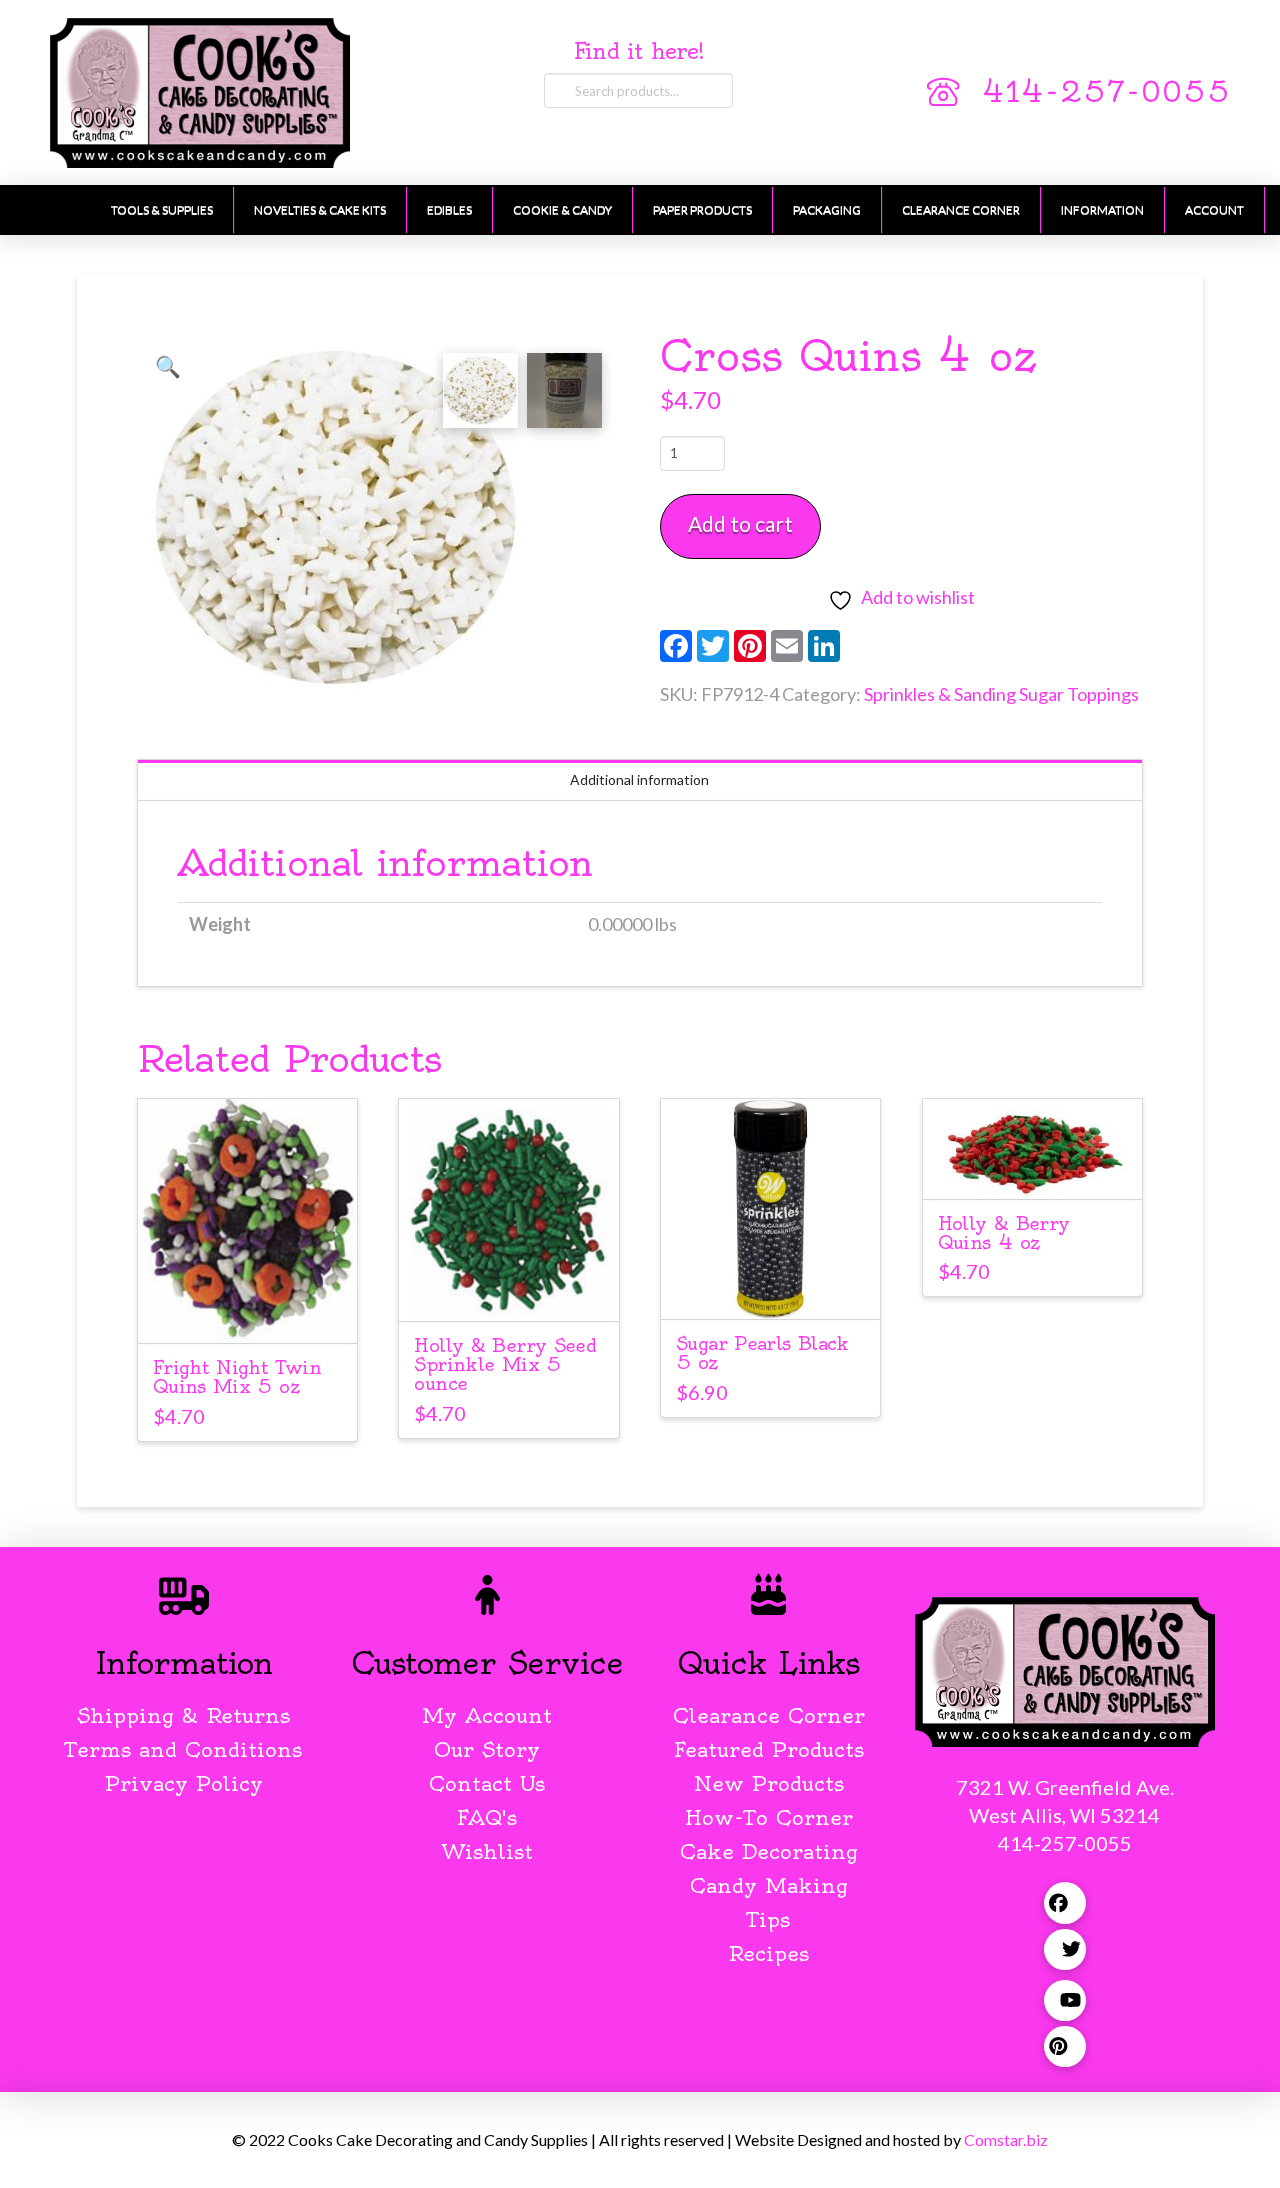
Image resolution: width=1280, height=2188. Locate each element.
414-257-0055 (1106, 92)
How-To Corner (769, 1817)
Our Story (487, 1749)
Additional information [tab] (639, 779)
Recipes (768, 1953)
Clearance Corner (769, 1715)
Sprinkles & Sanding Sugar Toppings (1001, 694)
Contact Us (487, 1783)
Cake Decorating (769, 1851)
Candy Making (769, 1885)
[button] (168, 366)
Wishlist (487, 1851)
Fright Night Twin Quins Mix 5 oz (237, 1377)
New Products (769, 1783)
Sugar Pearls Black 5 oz (762, 1353)
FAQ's (487, 1817)
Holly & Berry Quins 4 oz (1004, 1233)
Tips (768, 1919)
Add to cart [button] (247, 1309)
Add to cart (740, 523)
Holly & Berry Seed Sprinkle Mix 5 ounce (505, 1364)
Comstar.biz (1006, 2139)
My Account (487, 1715)
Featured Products (769, 1749)
